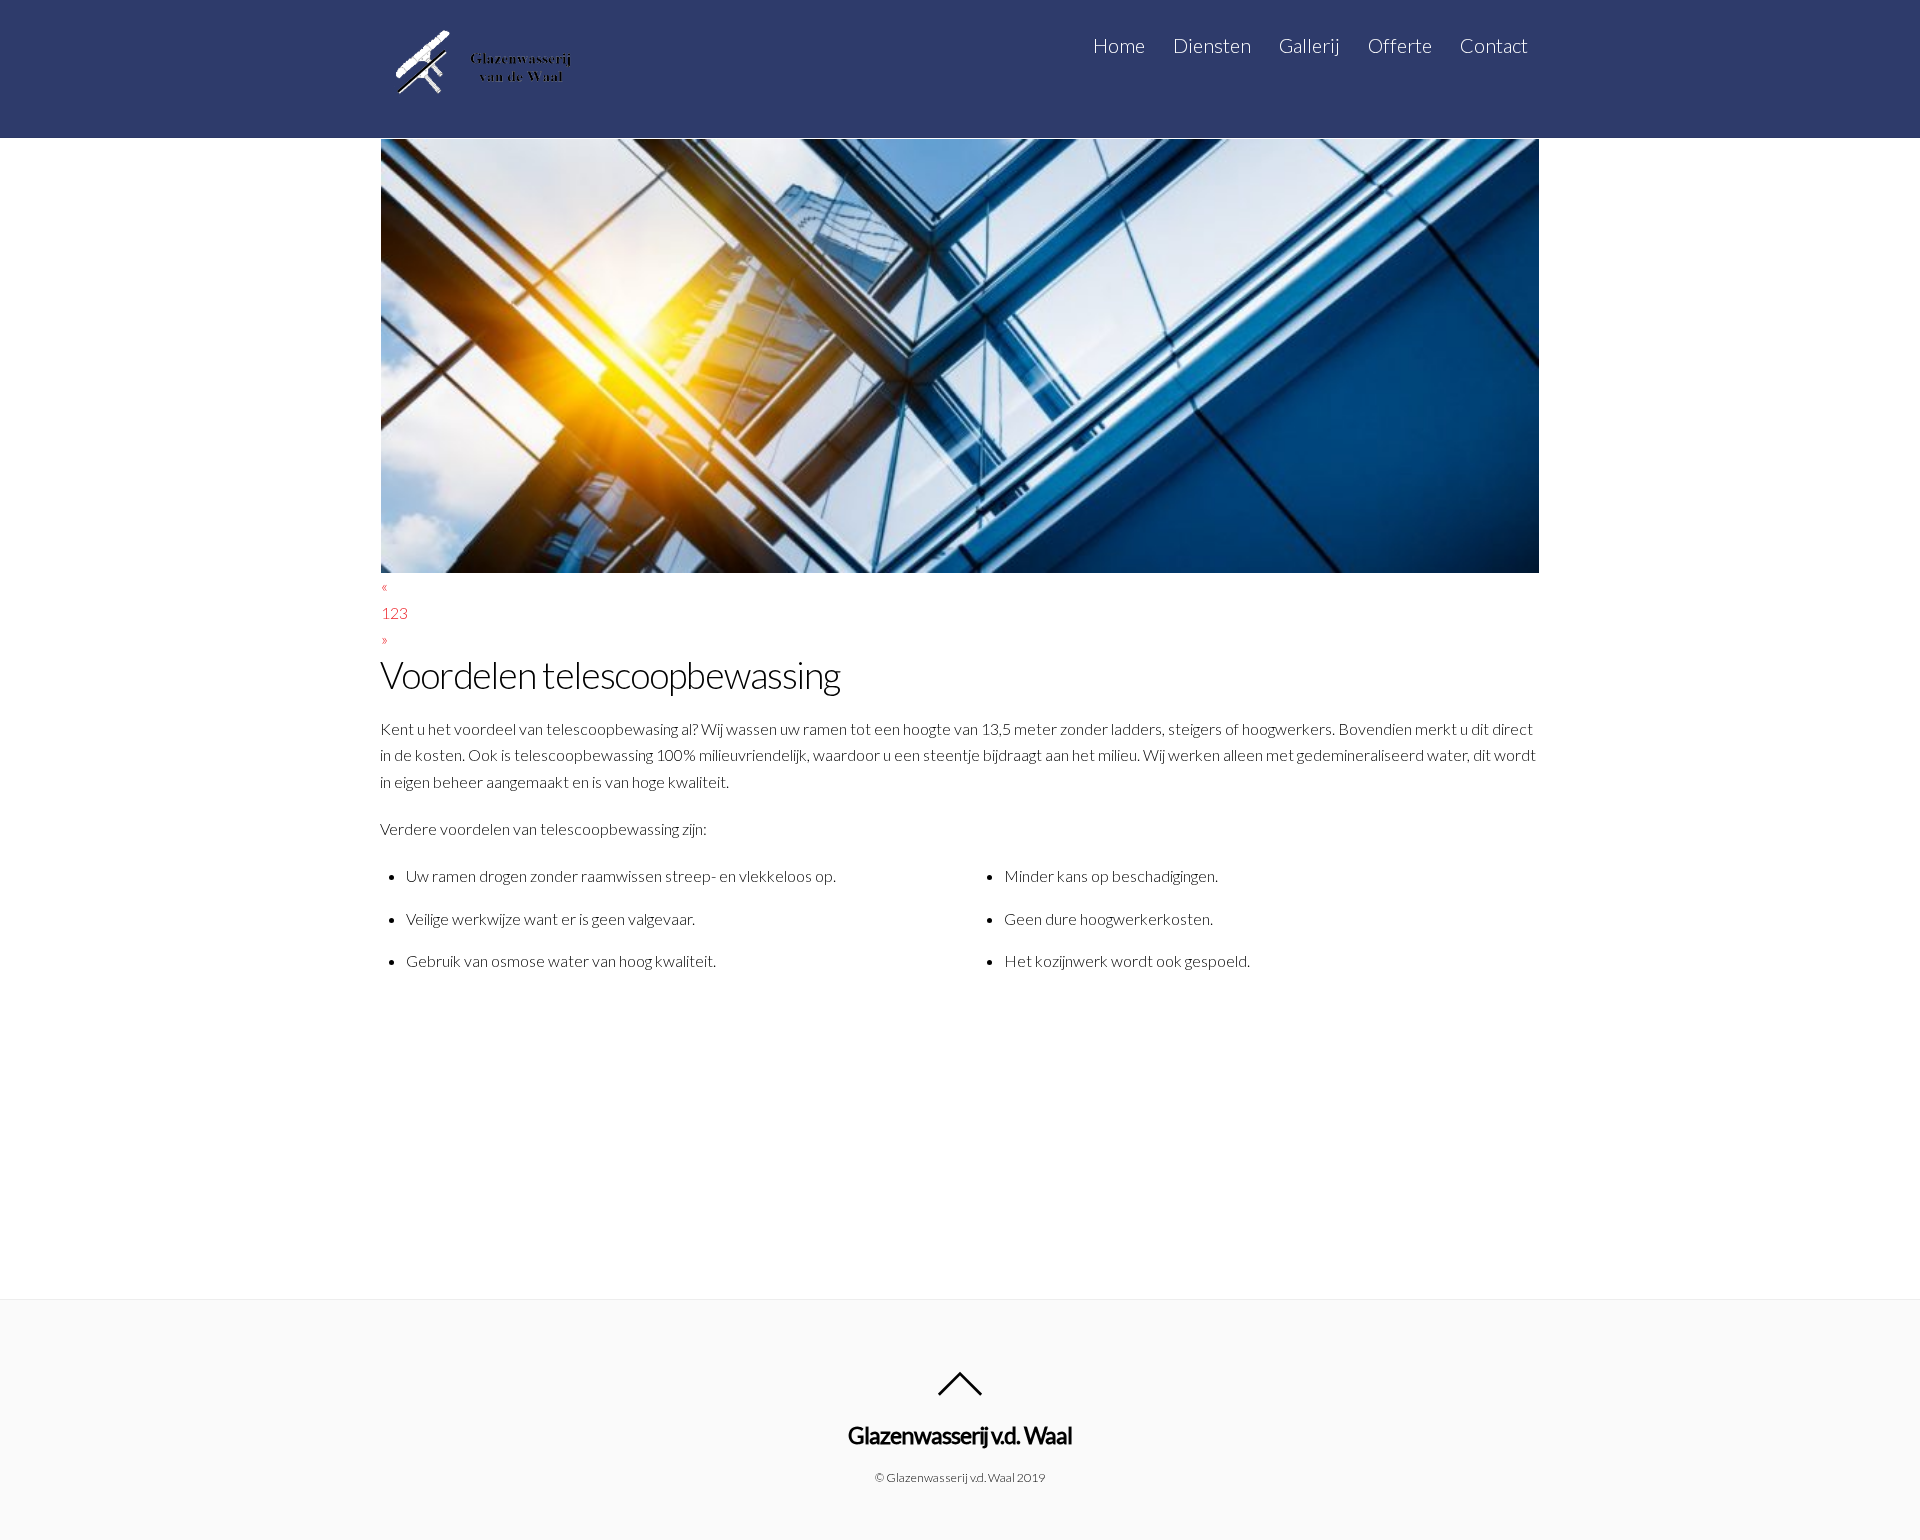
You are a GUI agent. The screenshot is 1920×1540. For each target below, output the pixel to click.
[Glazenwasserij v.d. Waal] (480, 90)
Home (1119, 45)
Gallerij (1309, 45)
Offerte (1400, 45)
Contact (1494, 45)
